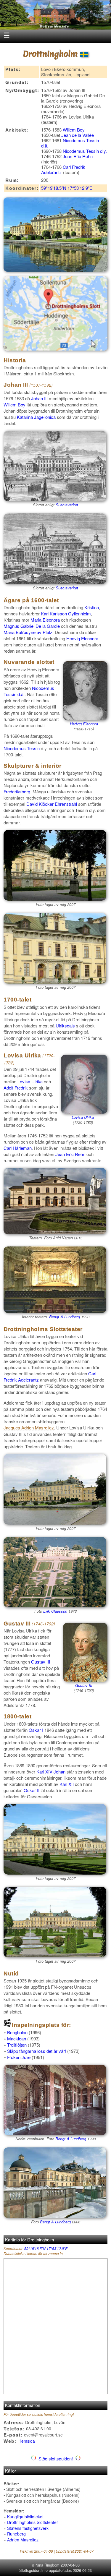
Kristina (92, 607)
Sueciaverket (67, 505)
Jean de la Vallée (78, 135)
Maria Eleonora (45, 620)
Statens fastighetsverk (28, 2528)
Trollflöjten (17, 2045)
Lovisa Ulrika (83, 1117)
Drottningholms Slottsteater (33, 2522)
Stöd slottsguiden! (56, 2459)
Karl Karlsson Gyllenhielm (66, 613)
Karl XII (67, 1784)
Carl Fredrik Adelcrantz (63, 170)
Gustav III (84, 1685)
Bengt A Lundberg (65, 1317)
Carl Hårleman (18, 1148)
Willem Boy (74, 130)
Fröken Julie (19, 2057)
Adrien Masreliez (23, 2540)
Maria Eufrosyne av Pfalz (28, 632)
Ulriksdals (65, 1026)
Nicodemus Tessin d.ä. (70, 143)
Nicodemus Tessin (22, 748)
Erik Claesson (55, 1611)
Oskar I (36, 1730)
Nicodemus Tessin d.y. (85, 151)
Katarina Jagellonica (36, 417)
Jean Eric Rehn (78, 156)
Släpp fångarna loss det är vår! (37, 2051)
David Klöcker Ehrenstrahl (52, 804)
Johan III (39, 398)
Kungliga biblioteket (25, 2517)
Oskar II (32, 1790)
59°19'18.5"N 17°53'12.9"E (67, 188)
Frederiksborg (17, 791)
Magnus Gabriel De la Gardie (32, 626)
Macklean (17, 2038)
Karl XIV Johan (51, 1772)
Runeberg (16, 2534)
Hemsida (27, 2441)
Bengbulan (17, 2032)
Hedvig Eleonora (82, 638)
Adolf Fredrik (16, 1088)
